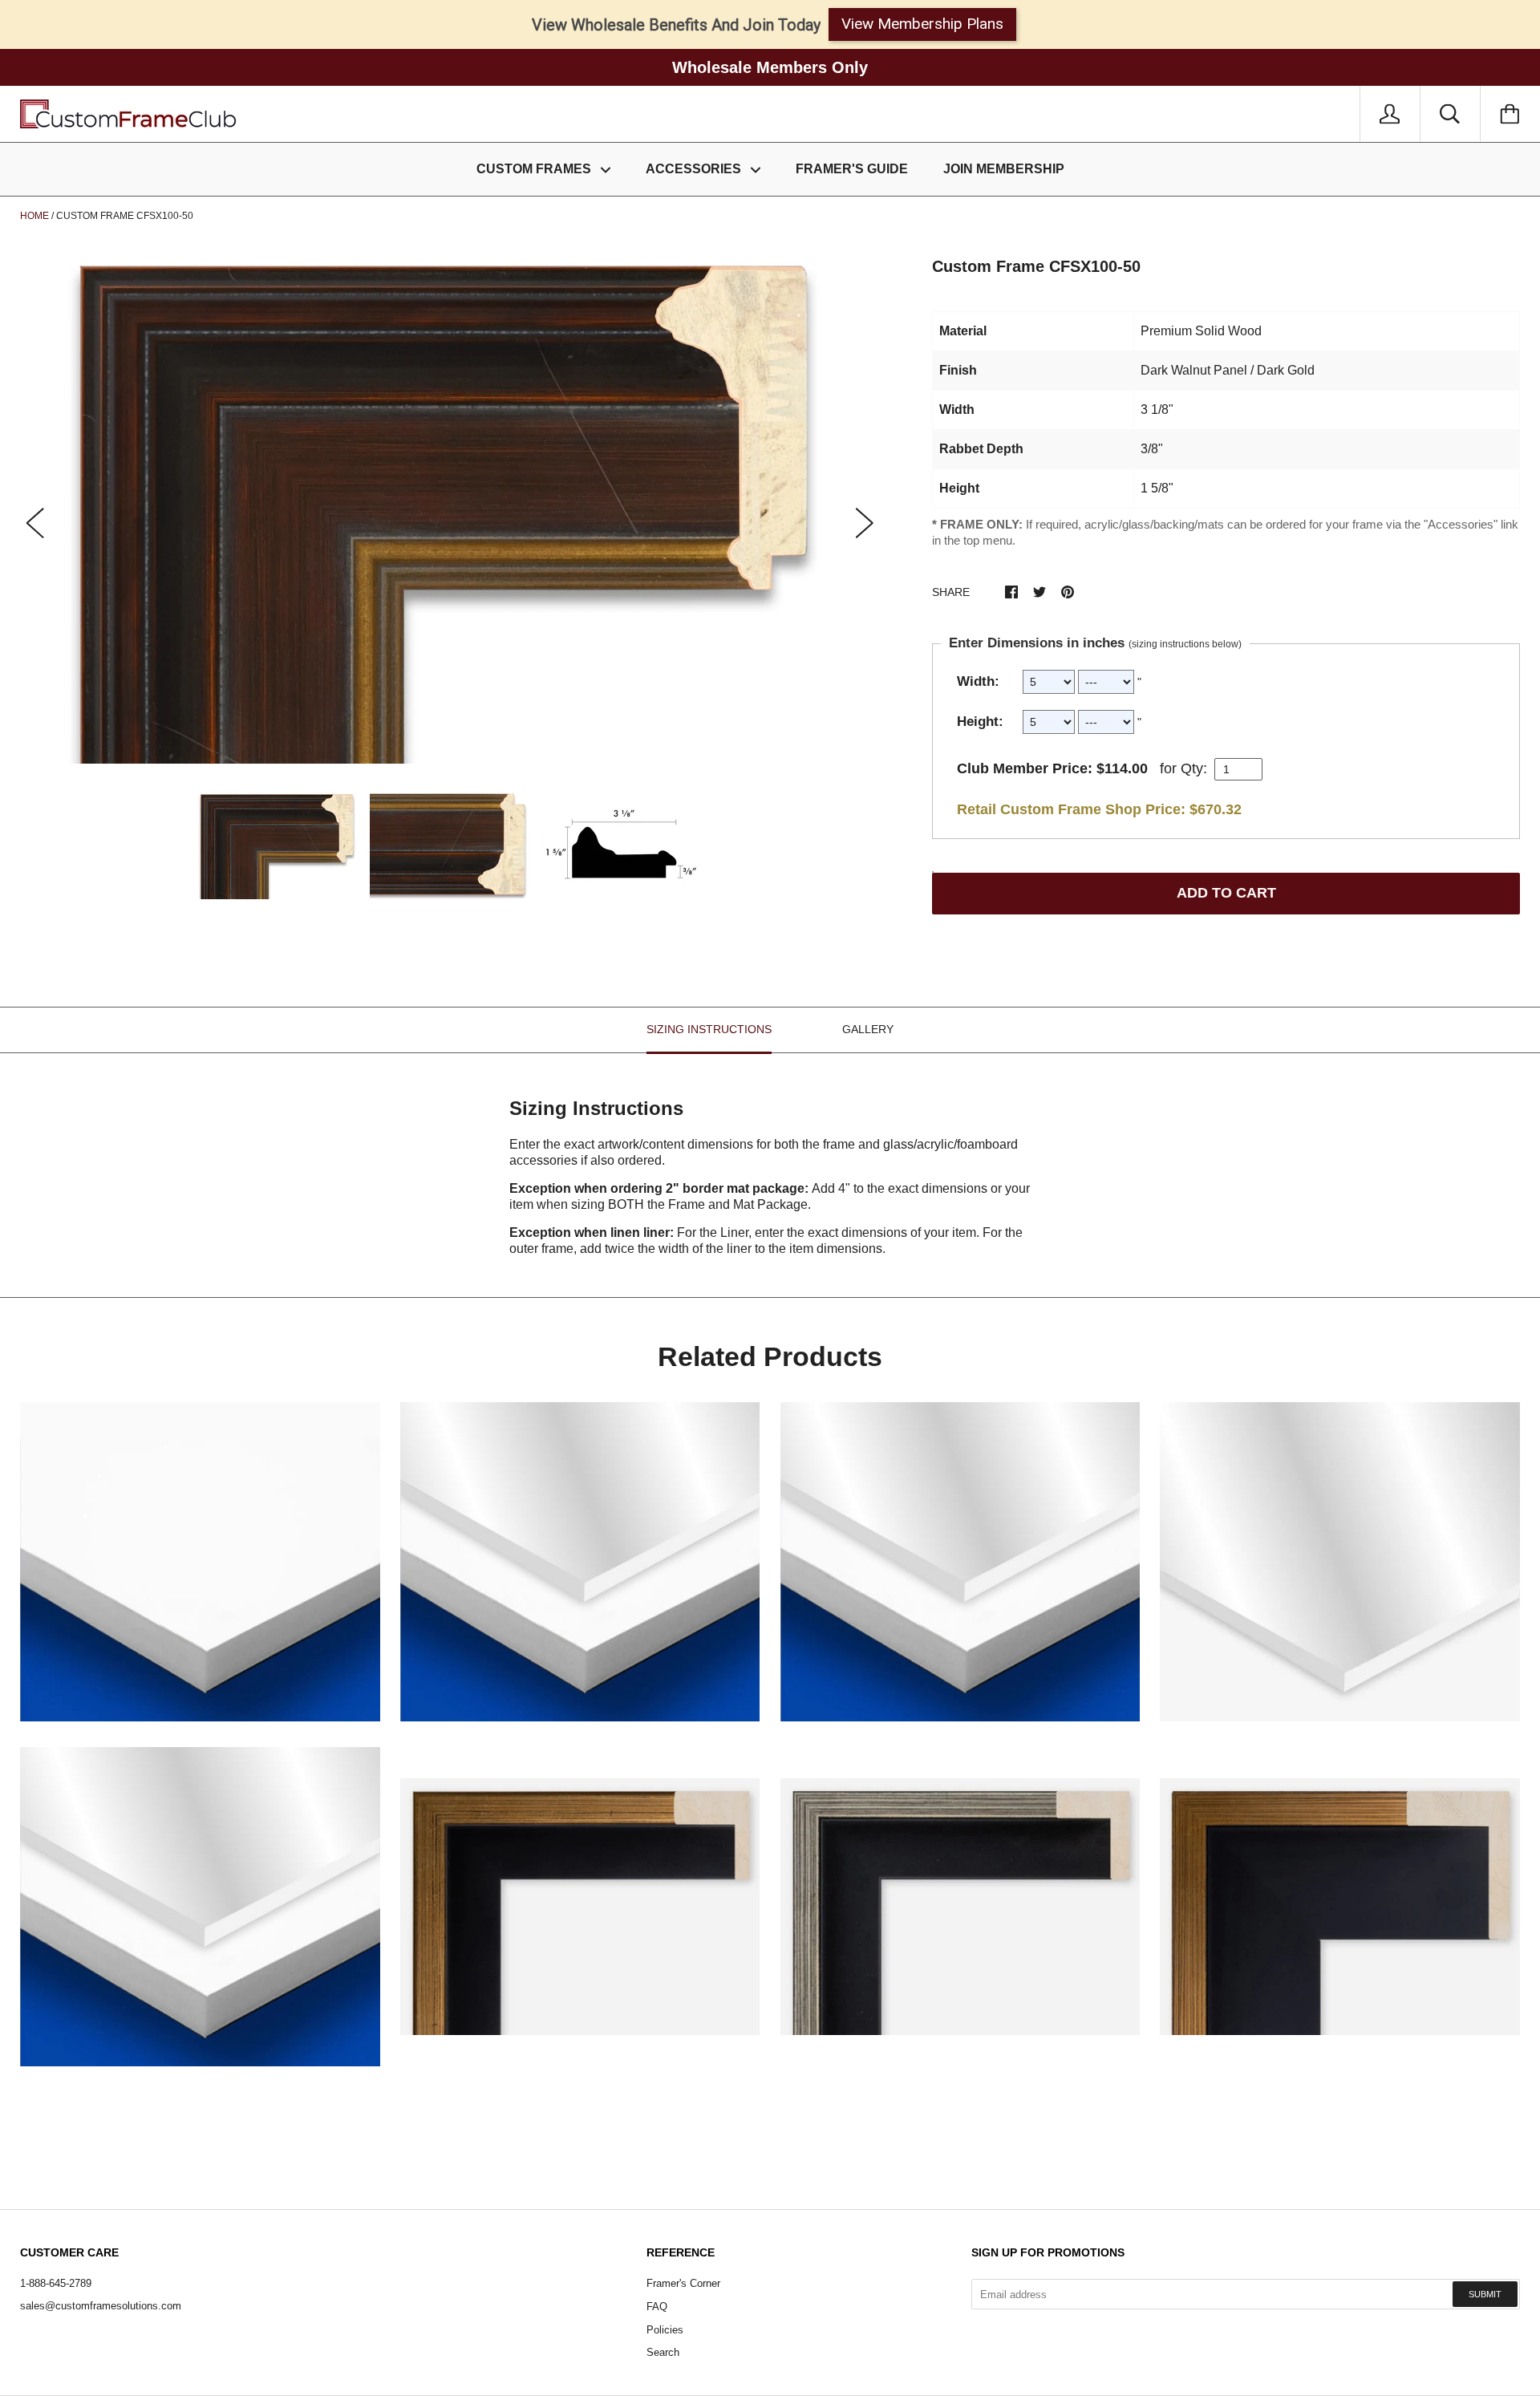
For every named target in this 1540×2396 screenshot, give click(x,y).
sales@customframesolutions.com (101, 2306)
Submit (1485, 2294)
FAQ (657, 2307)
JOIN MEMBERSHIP (1004, 169)
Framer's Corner (683, 2283)
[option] (450, 509)
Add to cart (1226, 893)
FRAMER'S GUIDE (852, 169)
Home (34, 216)
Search (663, 2352)
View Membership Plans (922, 24)
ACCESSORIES (695, 169)
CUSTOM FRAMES (535, 169)
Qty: (1194, 768)
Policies (665, 2330)
